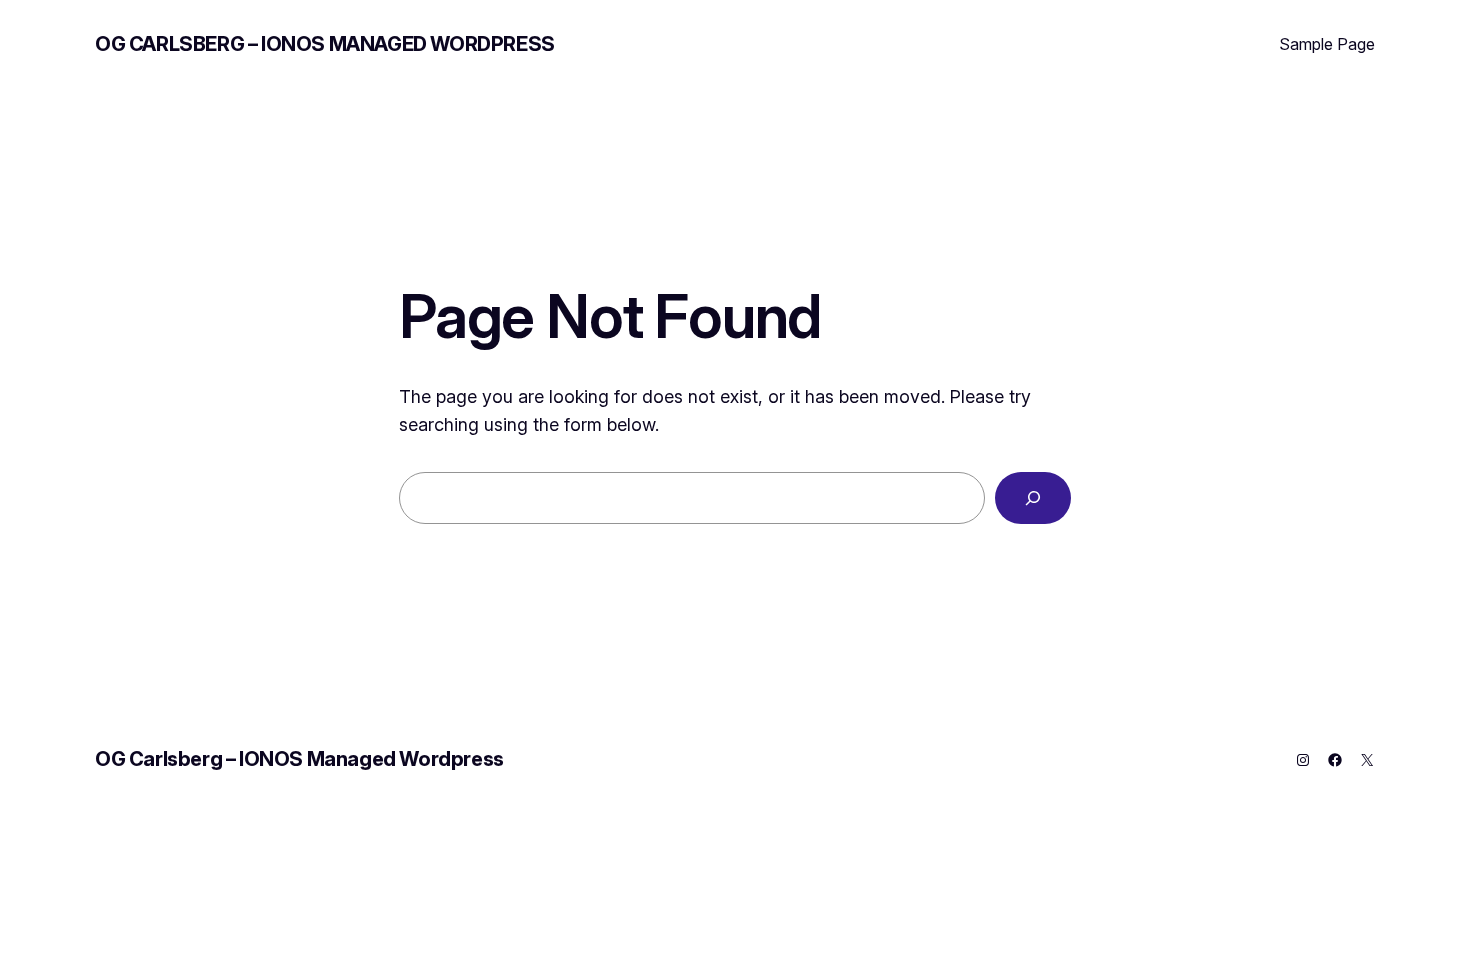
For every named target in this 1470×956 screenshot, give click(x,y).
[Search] (1033, 498)
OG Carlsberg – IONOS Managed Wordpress (325, 44)
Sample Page (1327, 44)
